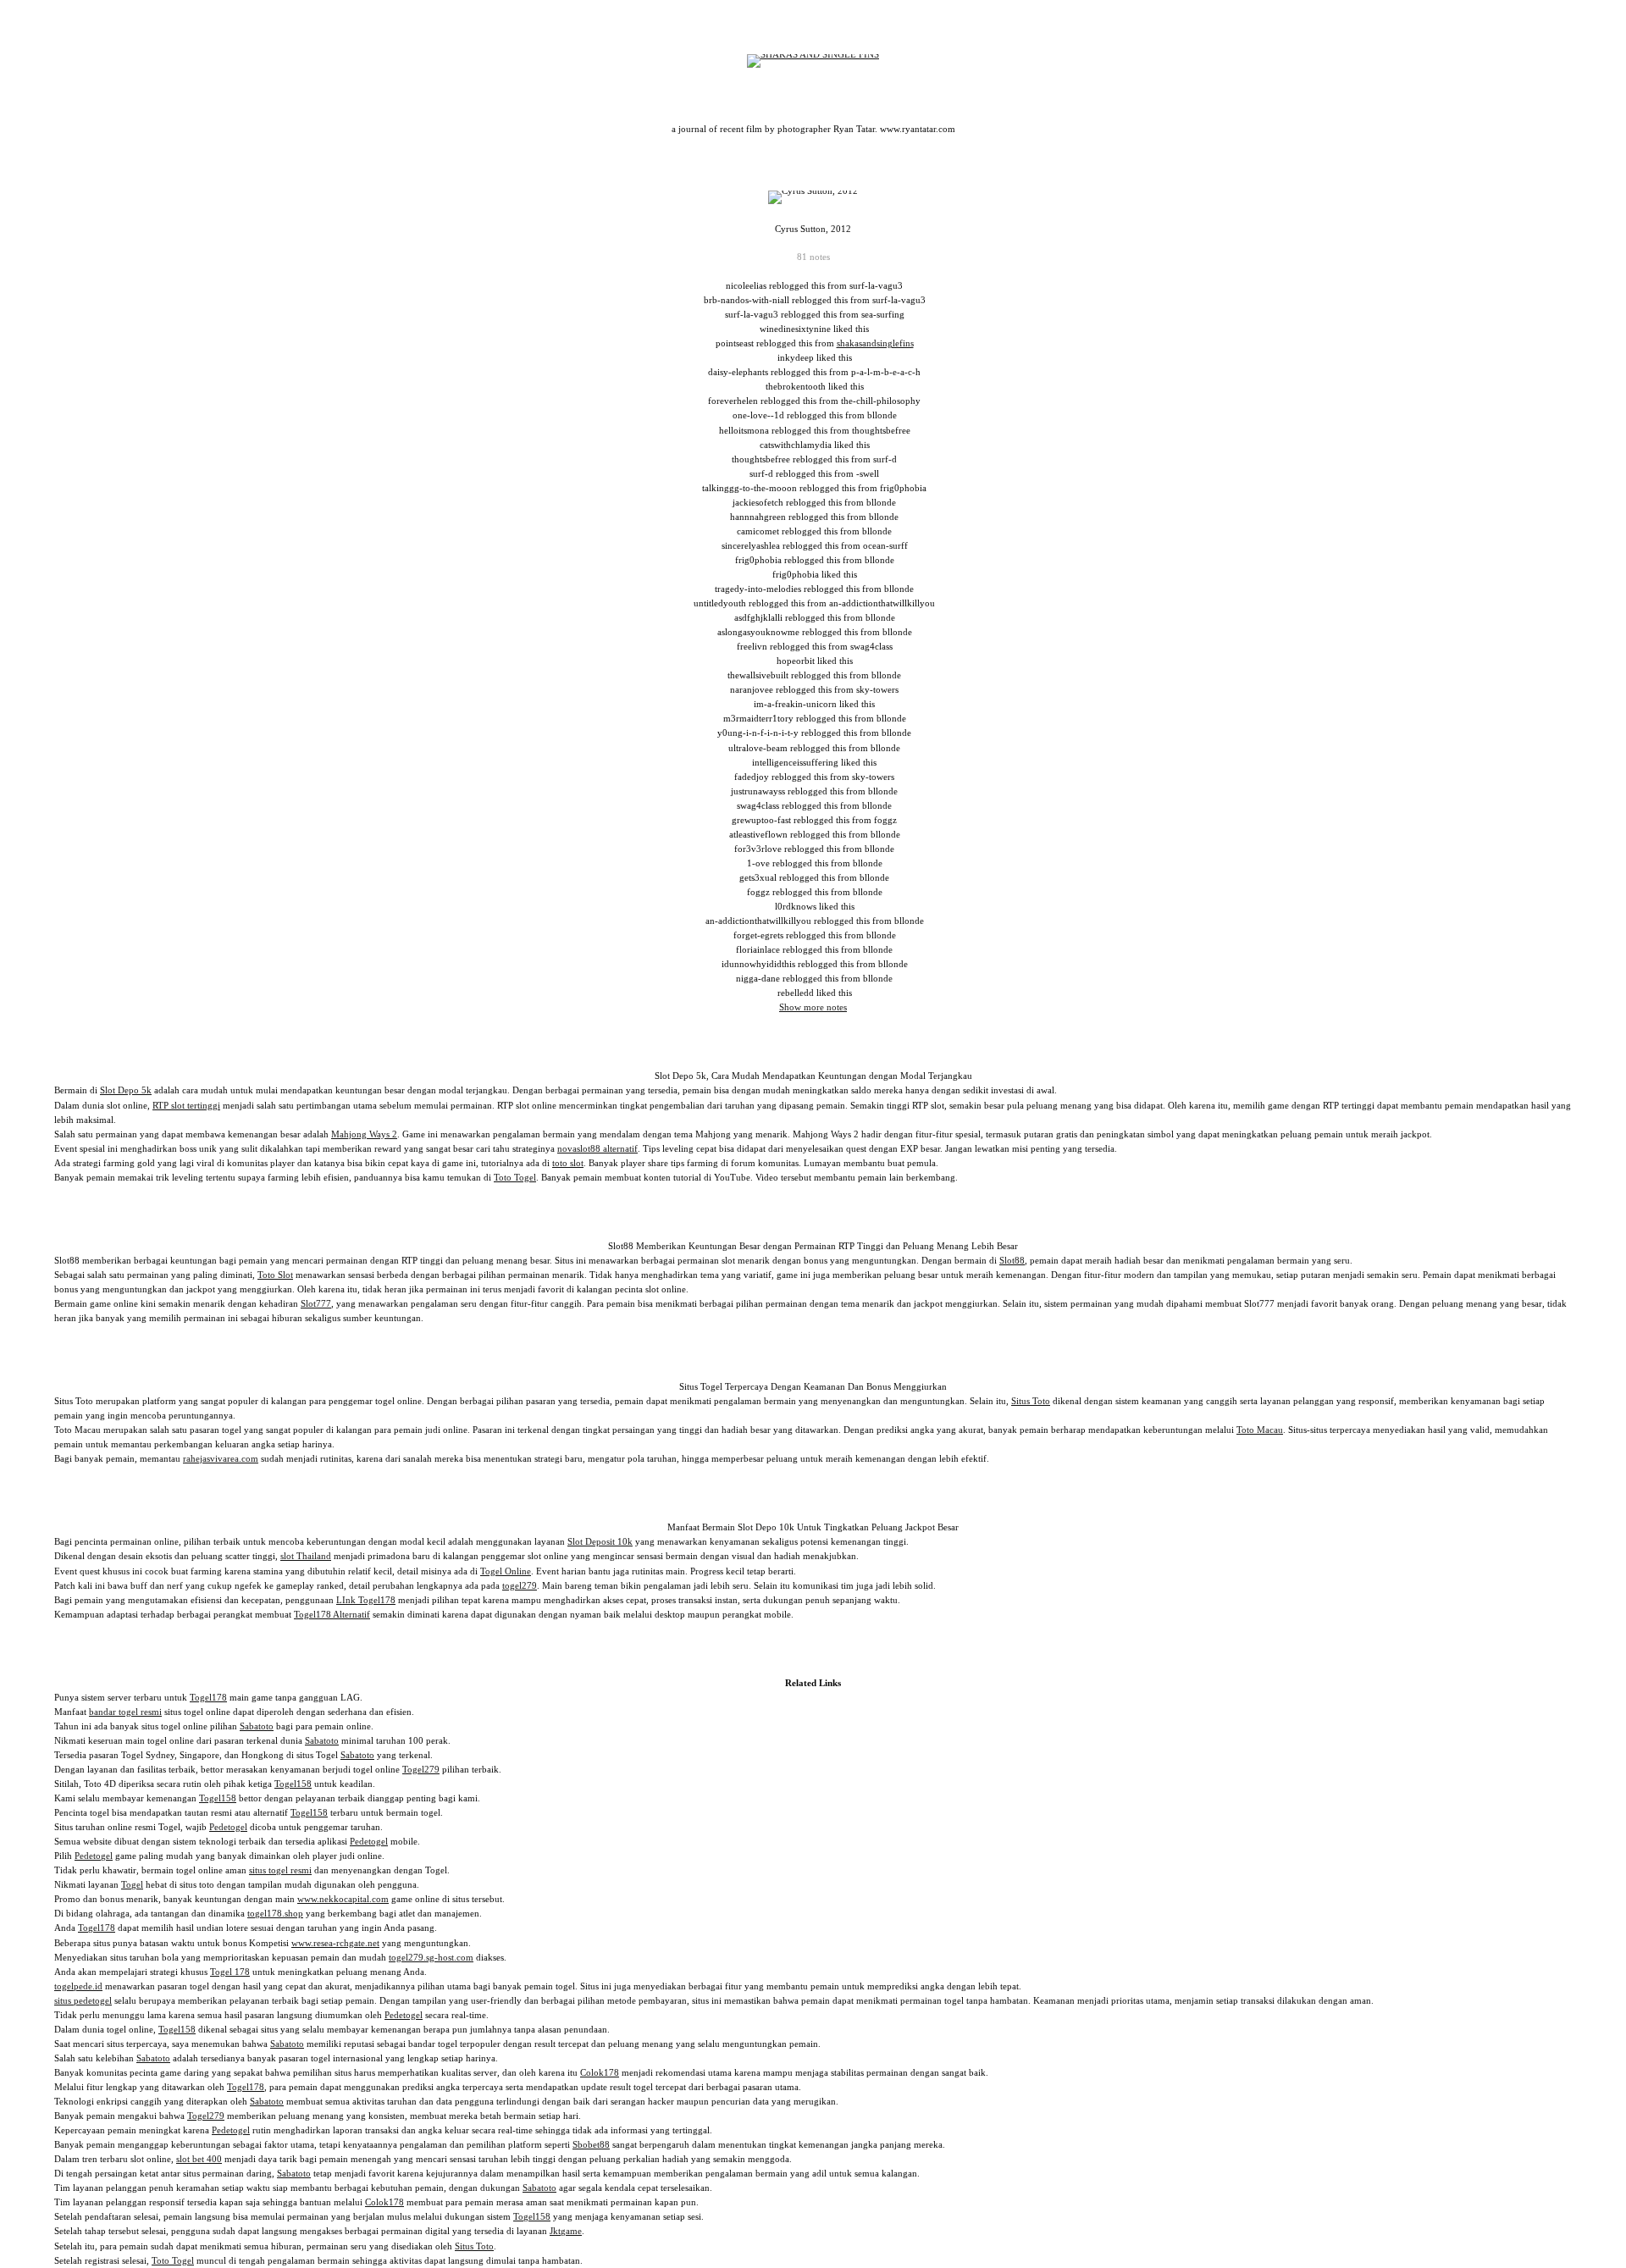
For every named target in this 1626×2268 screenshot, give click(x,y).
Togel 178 (230, 1972)
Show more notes (813, 1007)
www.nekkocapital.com (343, 1899)
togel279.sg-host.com (431, 1957)
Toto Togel (515, 1177)
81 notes (813, 257)
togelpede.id (78, 1986)
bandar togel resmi (125, 1712)
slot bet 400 (199, 2159)
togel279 (520, 1585)
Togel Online (506, 1571)
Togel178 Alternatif (332, 1614)
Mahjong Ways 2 (364, 1134)
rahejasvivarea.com (221, 1458)
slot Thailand (306, 1556)
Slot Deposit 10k (600, 1541)
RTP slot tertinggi (186, 1105)
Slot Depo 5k (126, 1090)
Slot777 (316, 1303)
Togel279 (421, 1769)
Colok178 (600, 2072)
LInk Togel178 (366, 1600)
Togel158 (293, 1784)
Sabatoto (257, 1726)
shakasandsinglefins (875, 343)
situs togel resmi (280, 1870)
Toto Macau (1260, 1430)
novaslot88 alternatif (597, 1148)
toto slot (568, 1163)
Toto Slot (275, 1275)
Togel (132, 1884)
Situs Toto (1031, 1401)
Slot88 (1012, 1260)
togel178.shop (275, 1913)
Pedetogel (228, 1827)
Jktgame (566, 2231)
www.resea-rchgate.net (335, 1943)
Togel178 (208, 1697)
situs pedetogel (83, 2000)
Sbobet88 (591, 2144)
